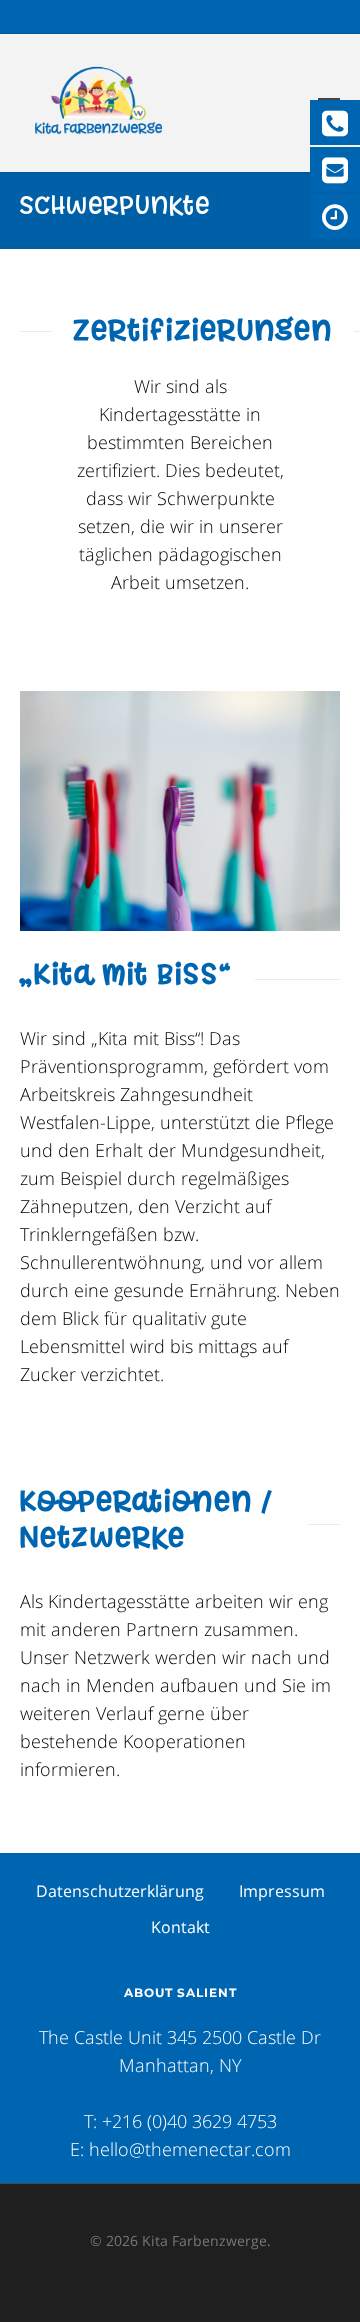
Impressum (282, 1891)
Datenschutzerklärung (120, 1891)
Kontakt (180, 1927)
